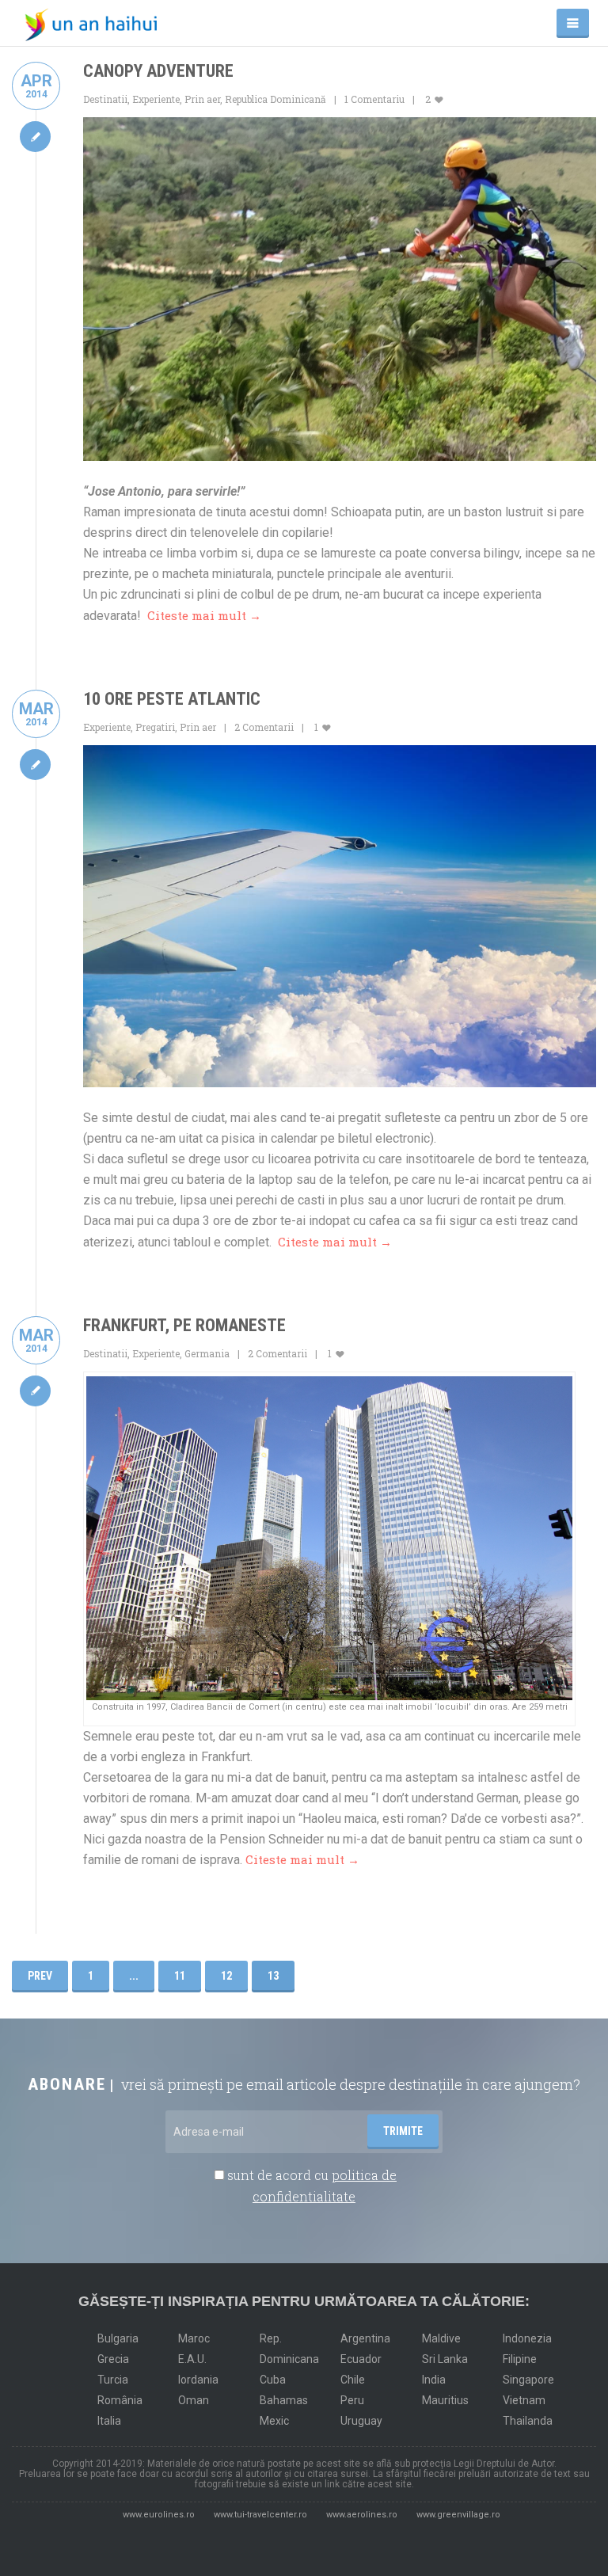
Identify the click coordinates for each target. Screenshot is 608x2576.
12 (226, 1976)
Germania (207, 1353)
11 (180, 1976)
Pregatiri (155, 727)
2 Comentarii (264, 727)
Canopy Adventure (158, 71)
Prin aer (202, 99)
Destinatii (105, 99)
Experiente (156, 99)
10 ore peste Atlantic (172, 699)
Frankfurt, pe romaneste (184, 1325)
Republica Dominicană (275, 99)
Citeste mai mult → (204, 615)
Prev (40, 1976)
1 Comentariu (374, 99)
